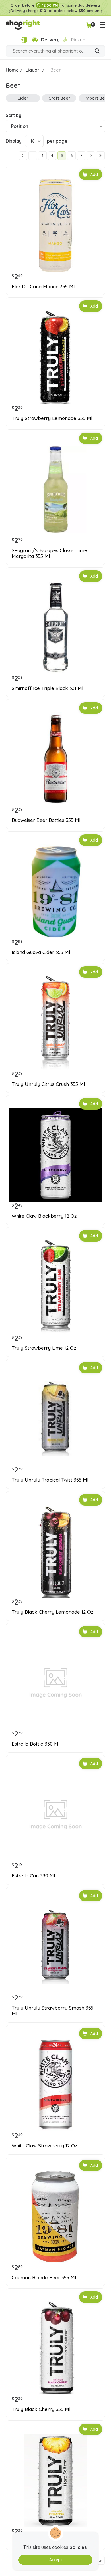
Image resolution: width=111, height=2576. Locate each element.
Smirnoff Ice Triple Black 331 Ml (47, 688)
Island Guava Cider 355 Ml (41, 952)
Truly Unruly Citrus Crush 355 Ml (48, 1084)
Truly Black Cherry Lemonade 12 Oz (52, 1612)
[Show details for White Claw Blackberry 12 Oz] (55, 1155)
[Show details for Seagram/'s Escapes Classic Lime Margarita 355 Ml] (55, 489)
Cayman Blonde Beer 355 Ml (44, 2278)
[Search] (97, 51)
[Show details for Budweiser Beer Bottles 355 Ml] (55, 759)
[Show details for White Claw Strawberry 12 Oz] (55, 2085)
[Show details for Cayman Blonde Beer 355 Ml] (55, 2216)
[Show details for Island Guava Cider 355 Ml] (55, 891)
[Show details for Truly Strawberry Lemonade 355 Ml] (55, 357)
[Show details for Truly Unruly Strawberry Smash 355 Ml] (55, 1947)
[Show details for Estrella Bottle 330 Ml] (55, 1683)
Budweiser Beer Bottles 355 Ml (46, 820)
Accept (56, 2560)
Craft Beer (59, 98)
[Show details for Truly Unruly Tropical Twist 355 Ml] (55, 1419)
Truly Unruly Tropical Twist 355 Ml (50, 1480)
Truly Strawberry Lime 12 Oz (44, 1348)
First (23, 156)
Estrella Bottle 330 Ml (36, 1744)
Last (100, 156)
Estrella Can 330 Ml (33, 1876)
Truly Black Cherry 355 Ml (41, 2409)
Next (91, 156)
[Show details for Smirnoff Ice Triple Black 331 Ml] (55, 627)
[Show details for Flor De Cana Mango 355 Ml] (55, 225)
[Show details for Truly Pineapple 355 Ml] (55, 2480)
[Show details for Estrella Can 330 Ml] (55, 1815)
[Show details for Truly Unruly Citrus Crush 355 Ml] (55, 1023)
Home (12, 70)
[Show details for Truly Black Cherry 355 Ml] (55, 2348)
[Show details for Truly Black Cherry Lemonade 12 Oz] (55, 1551)
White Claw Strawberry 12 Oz (44, 2146)
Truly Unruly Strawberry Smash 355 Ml (53, 2011)
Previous (33, 156)
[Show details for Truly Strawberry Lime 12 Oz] (55, 1287)
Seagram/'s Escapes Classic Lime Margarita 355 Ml (49, 553)
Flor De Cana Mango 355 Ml (43, 287)
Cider (23, 98)
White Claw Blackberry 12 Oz (44, 1216)
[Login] (24, 40)
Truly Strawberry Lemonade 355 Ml (52, 418)
